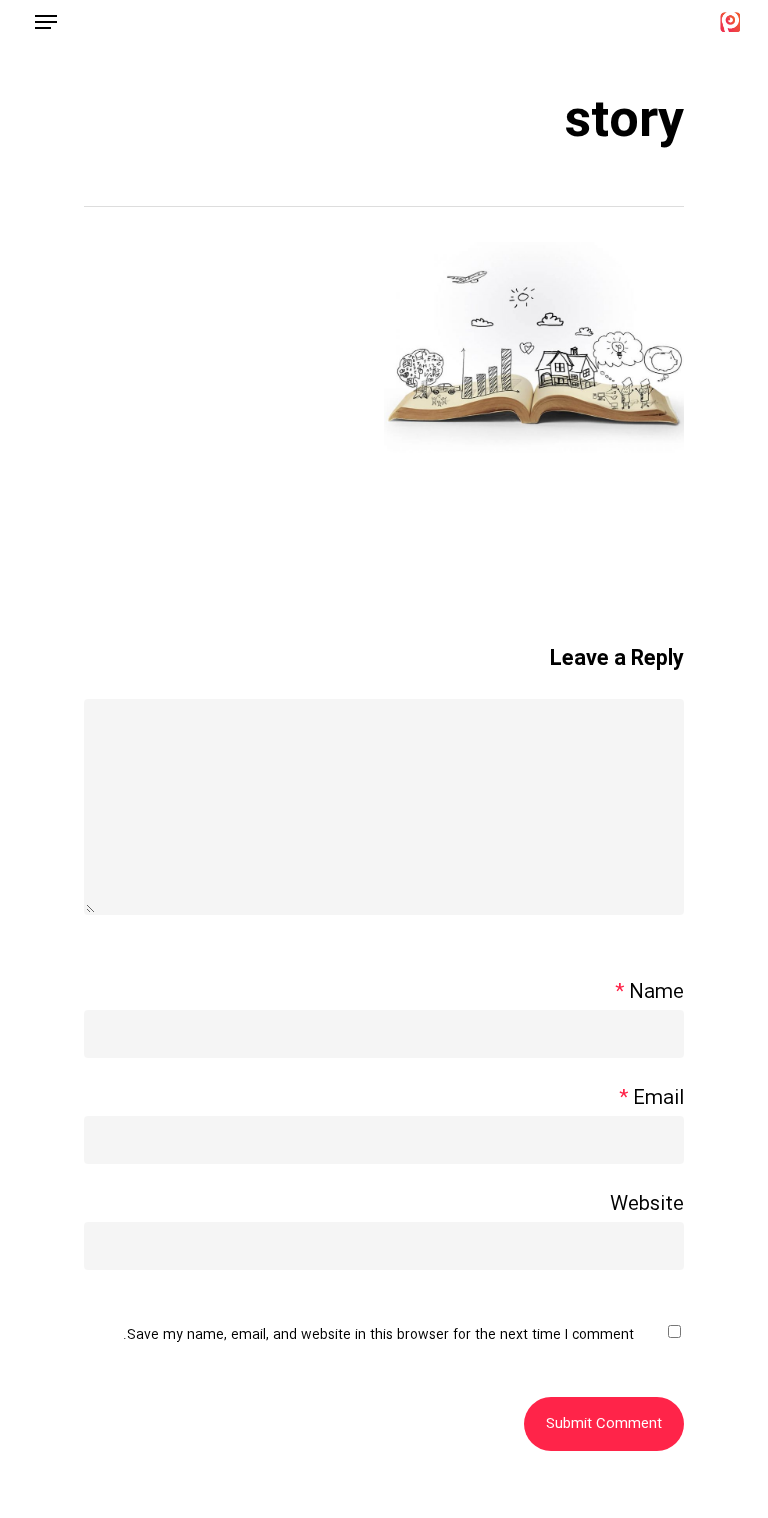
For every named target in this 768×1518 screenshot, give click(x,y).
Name (649, 993)
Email (651, 1099)
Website (647, 1205)
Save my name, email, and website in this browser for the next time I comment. (378, 1335)
